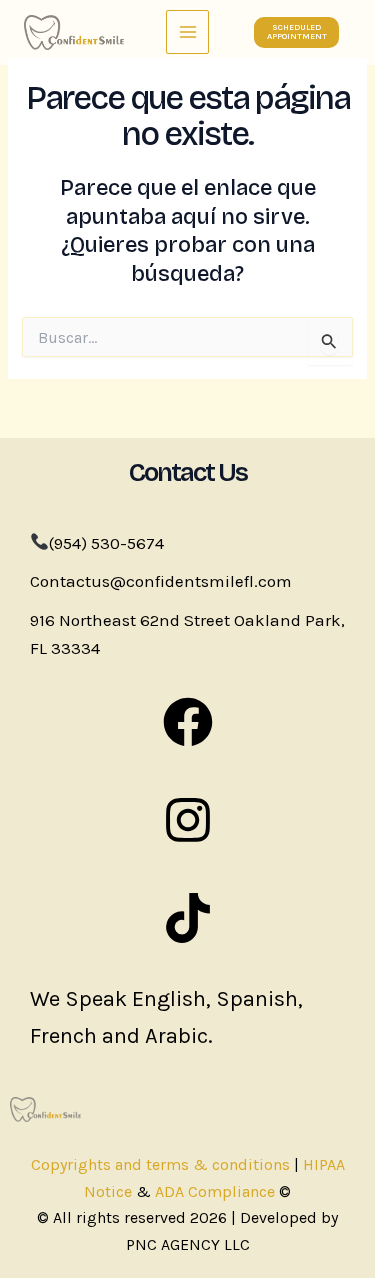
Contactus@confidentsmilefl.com (161, 581)
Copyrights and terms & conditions (160, 1164)
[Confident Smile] (74, 32)
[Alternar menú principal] (188, 32)
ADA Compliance (215, 1191)
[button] (296, 32)
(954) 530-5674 (106, 543)
